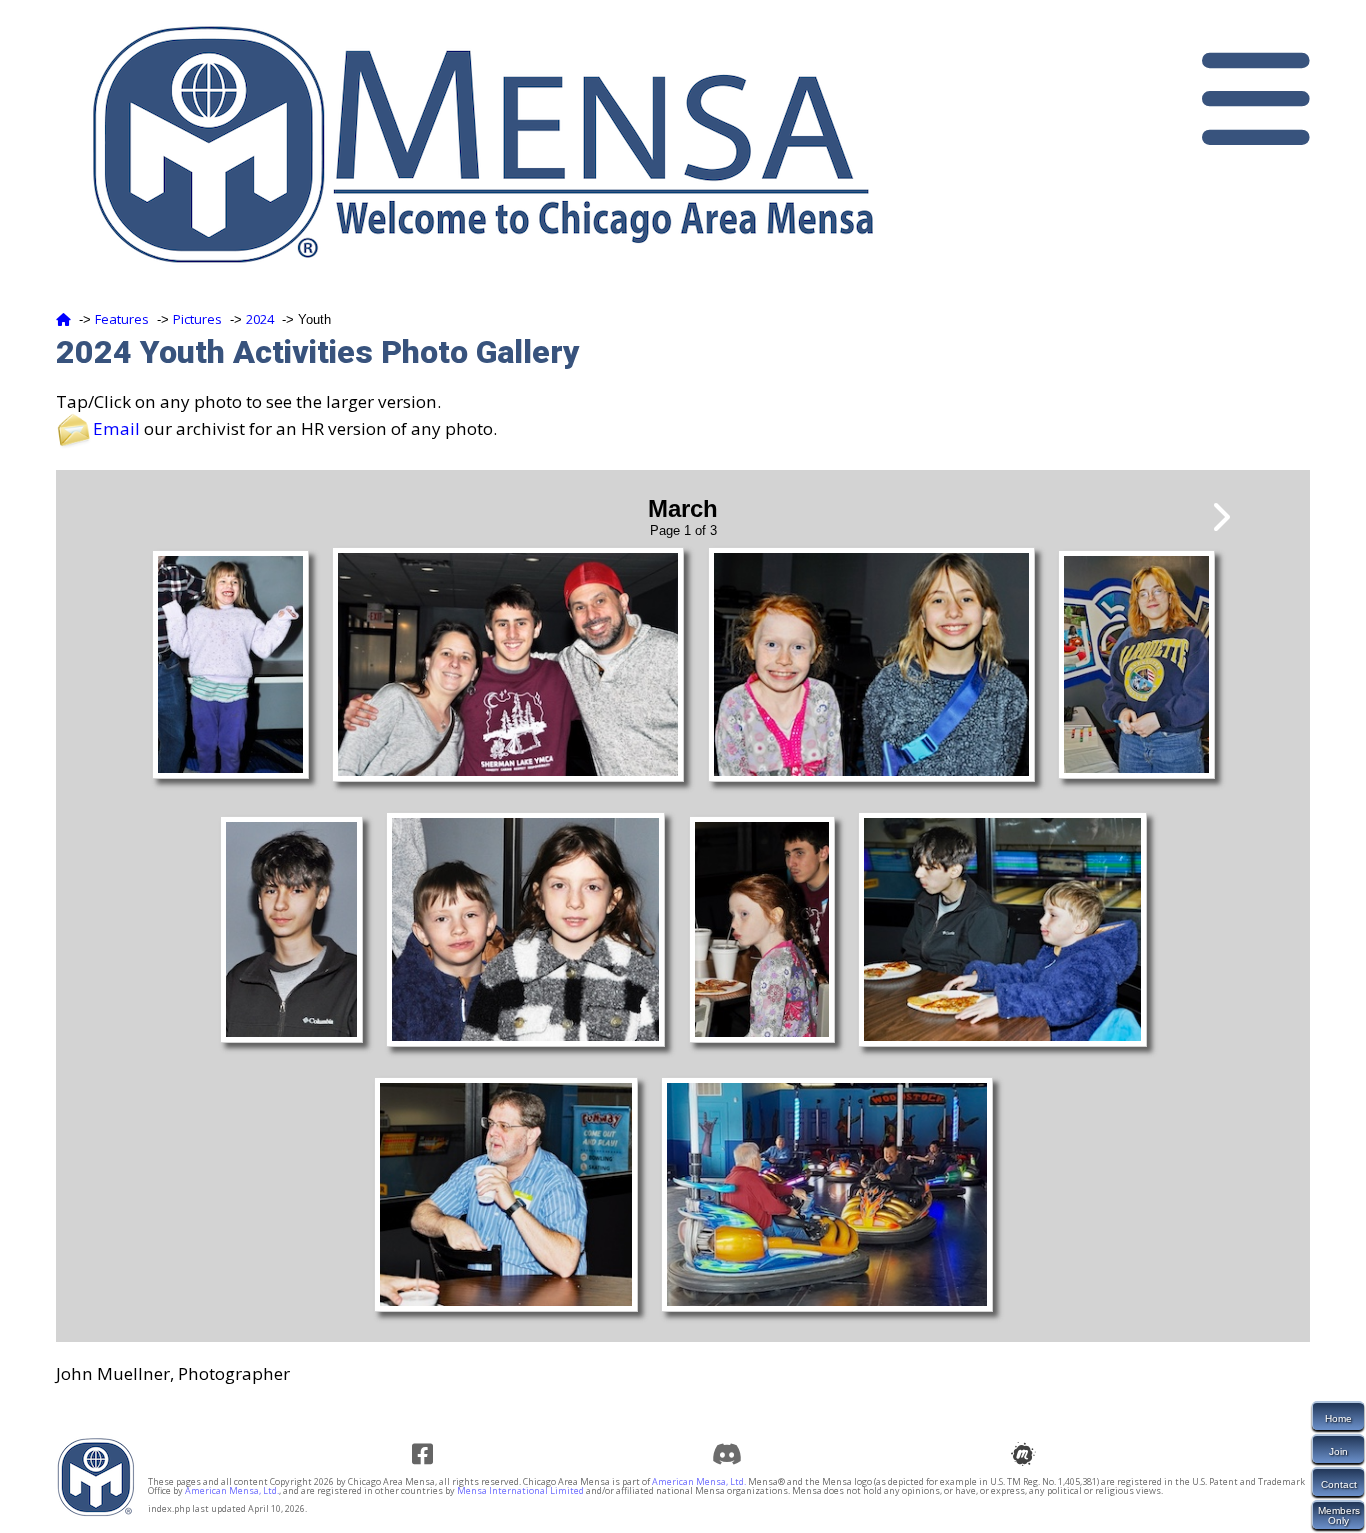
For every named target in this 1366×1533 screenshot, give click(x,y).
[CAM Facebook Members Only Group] (429, 1453)
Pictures (197, 319)
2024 (260, 319)
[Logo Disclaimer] (96, 1512)
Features (122, 319)
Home (1338, 1418)
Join (1338, 1451)
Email (116, 428)
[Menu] (1256, 98)
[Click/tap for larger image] (230, 773)
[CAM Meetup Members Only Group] (1028, 1453)
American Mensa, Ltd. (699, 1481)
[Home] (63, 319)
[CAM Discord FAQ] (729, 1453)
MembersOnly (1339, 1515)
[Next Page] (1220, 517)
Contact (1339, 1484)
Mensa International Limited (520, 1490)
